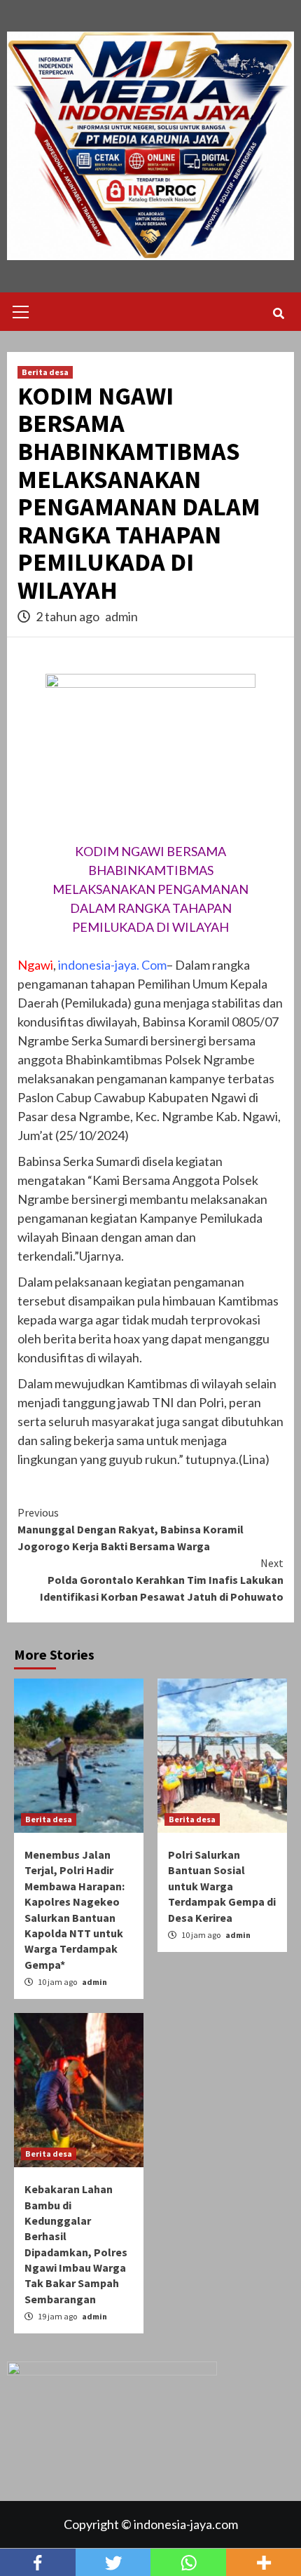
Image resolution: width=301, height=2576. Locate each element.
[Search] (278, 313)
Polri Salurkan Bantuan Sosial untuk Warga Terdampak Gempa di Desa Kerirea (222, 1886)
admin (121, 616)
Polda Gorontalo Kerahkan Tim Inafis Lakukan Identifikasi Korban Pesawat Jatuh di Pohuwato (162, 1580)
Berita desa (45, 372)
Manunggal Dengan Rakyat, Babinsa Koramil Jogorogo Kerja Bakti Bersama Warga (131, 1529)
